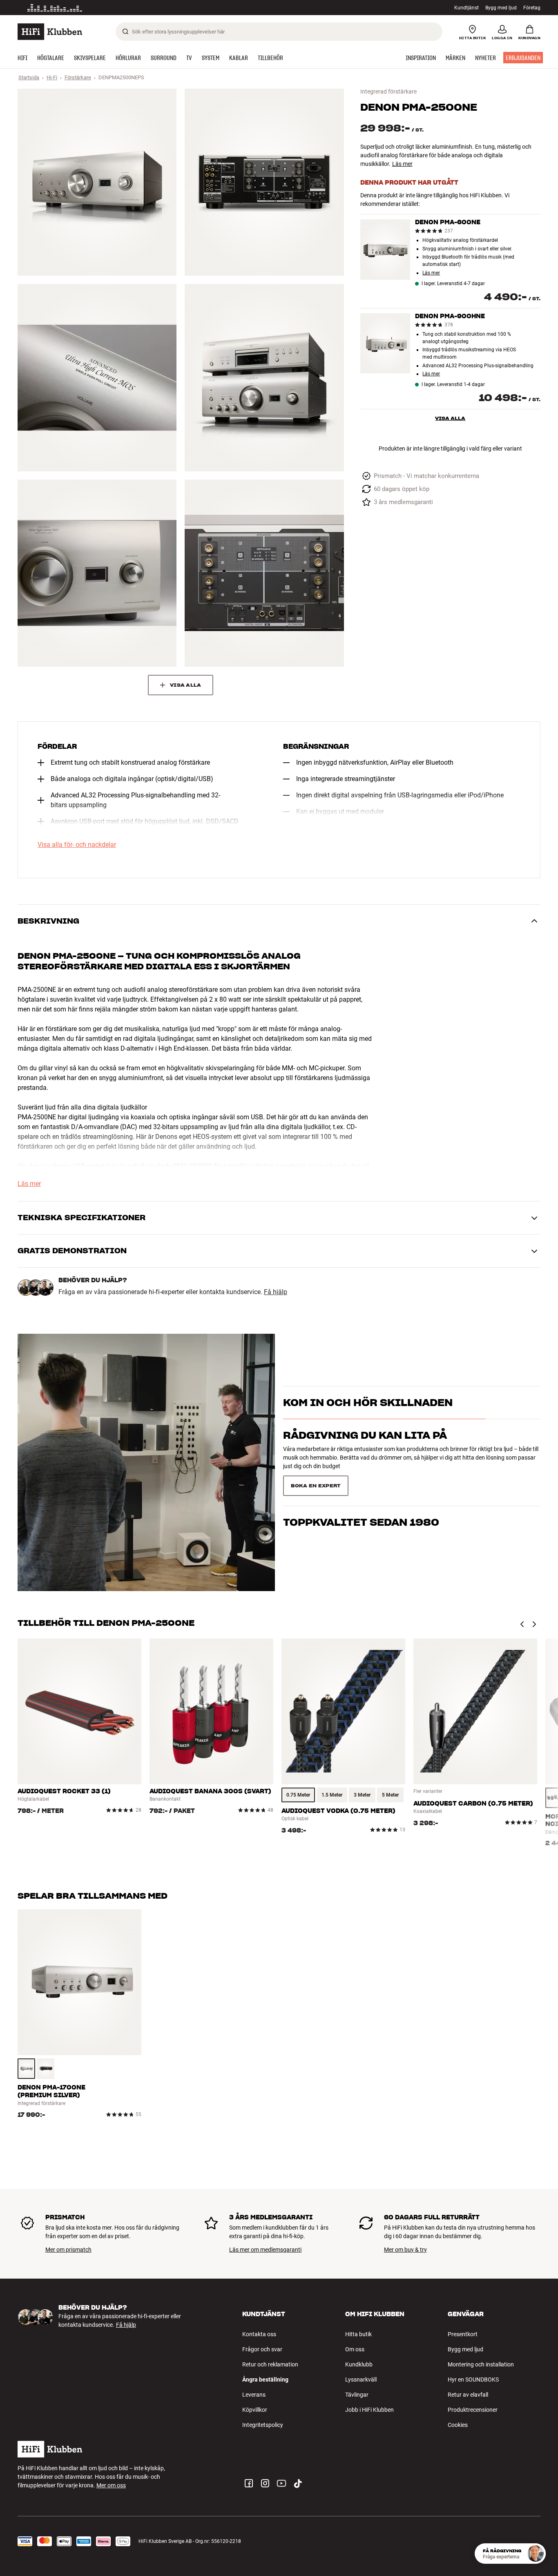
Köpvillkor (255, 2410)
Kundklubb (359, 2364)
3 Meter (362, 1795)
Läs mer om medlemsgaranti (265, 2250)
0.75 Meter (298, 1795)
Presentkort (463, 2334)
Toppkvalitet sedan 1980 (361, 1483)
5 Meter (390, 1795)
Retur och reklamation (270, 2364)
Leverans (254, 2395)
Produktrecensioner (473, 2410)
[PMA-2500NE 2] (264, 182)
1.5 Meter (332, 1795)
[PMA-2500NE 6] (264, 573)
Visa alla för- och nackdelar (77, 845)
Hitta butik (358, 2334)
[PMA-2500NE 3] (97, 377)
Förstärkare (78, 77)
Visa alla (450, 418)
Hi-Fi (52, 77)
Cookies (458, 2425)
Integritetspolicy (263, 2425)
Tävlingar (357, 2395)
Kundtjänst (466, 8)
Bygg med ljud (501, 8)
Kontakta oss (259, 2334)
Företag (532, 8)
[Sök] (125, 31)
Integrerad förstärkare (388, 92)
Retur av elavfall (468, 2395)
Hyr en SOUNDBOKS (473, 2380)
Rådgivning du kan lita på (365, 1450)
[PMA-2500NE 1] (97, 182)
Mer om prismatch (68, 2250)
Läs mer (125, 8)
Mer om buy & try (405, 2250)
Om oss (355, 2349)
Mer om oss (111, 2485)
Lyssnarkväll (361, 2380)
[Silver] (26, 2069)
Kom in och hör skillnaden (368, 1417)
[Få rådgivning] (536, 2554)
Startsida (29, 77)
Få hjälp (276, 1292)
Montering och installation (481, 2364)
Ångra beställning (265, 2380)
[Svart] (46, 2069)
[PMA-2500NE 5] (97, 573)
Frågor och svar (262, 2349)
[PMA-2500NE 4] (264, 377)
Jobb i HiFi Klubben (369, 2410)
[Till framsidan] (50, 32)
